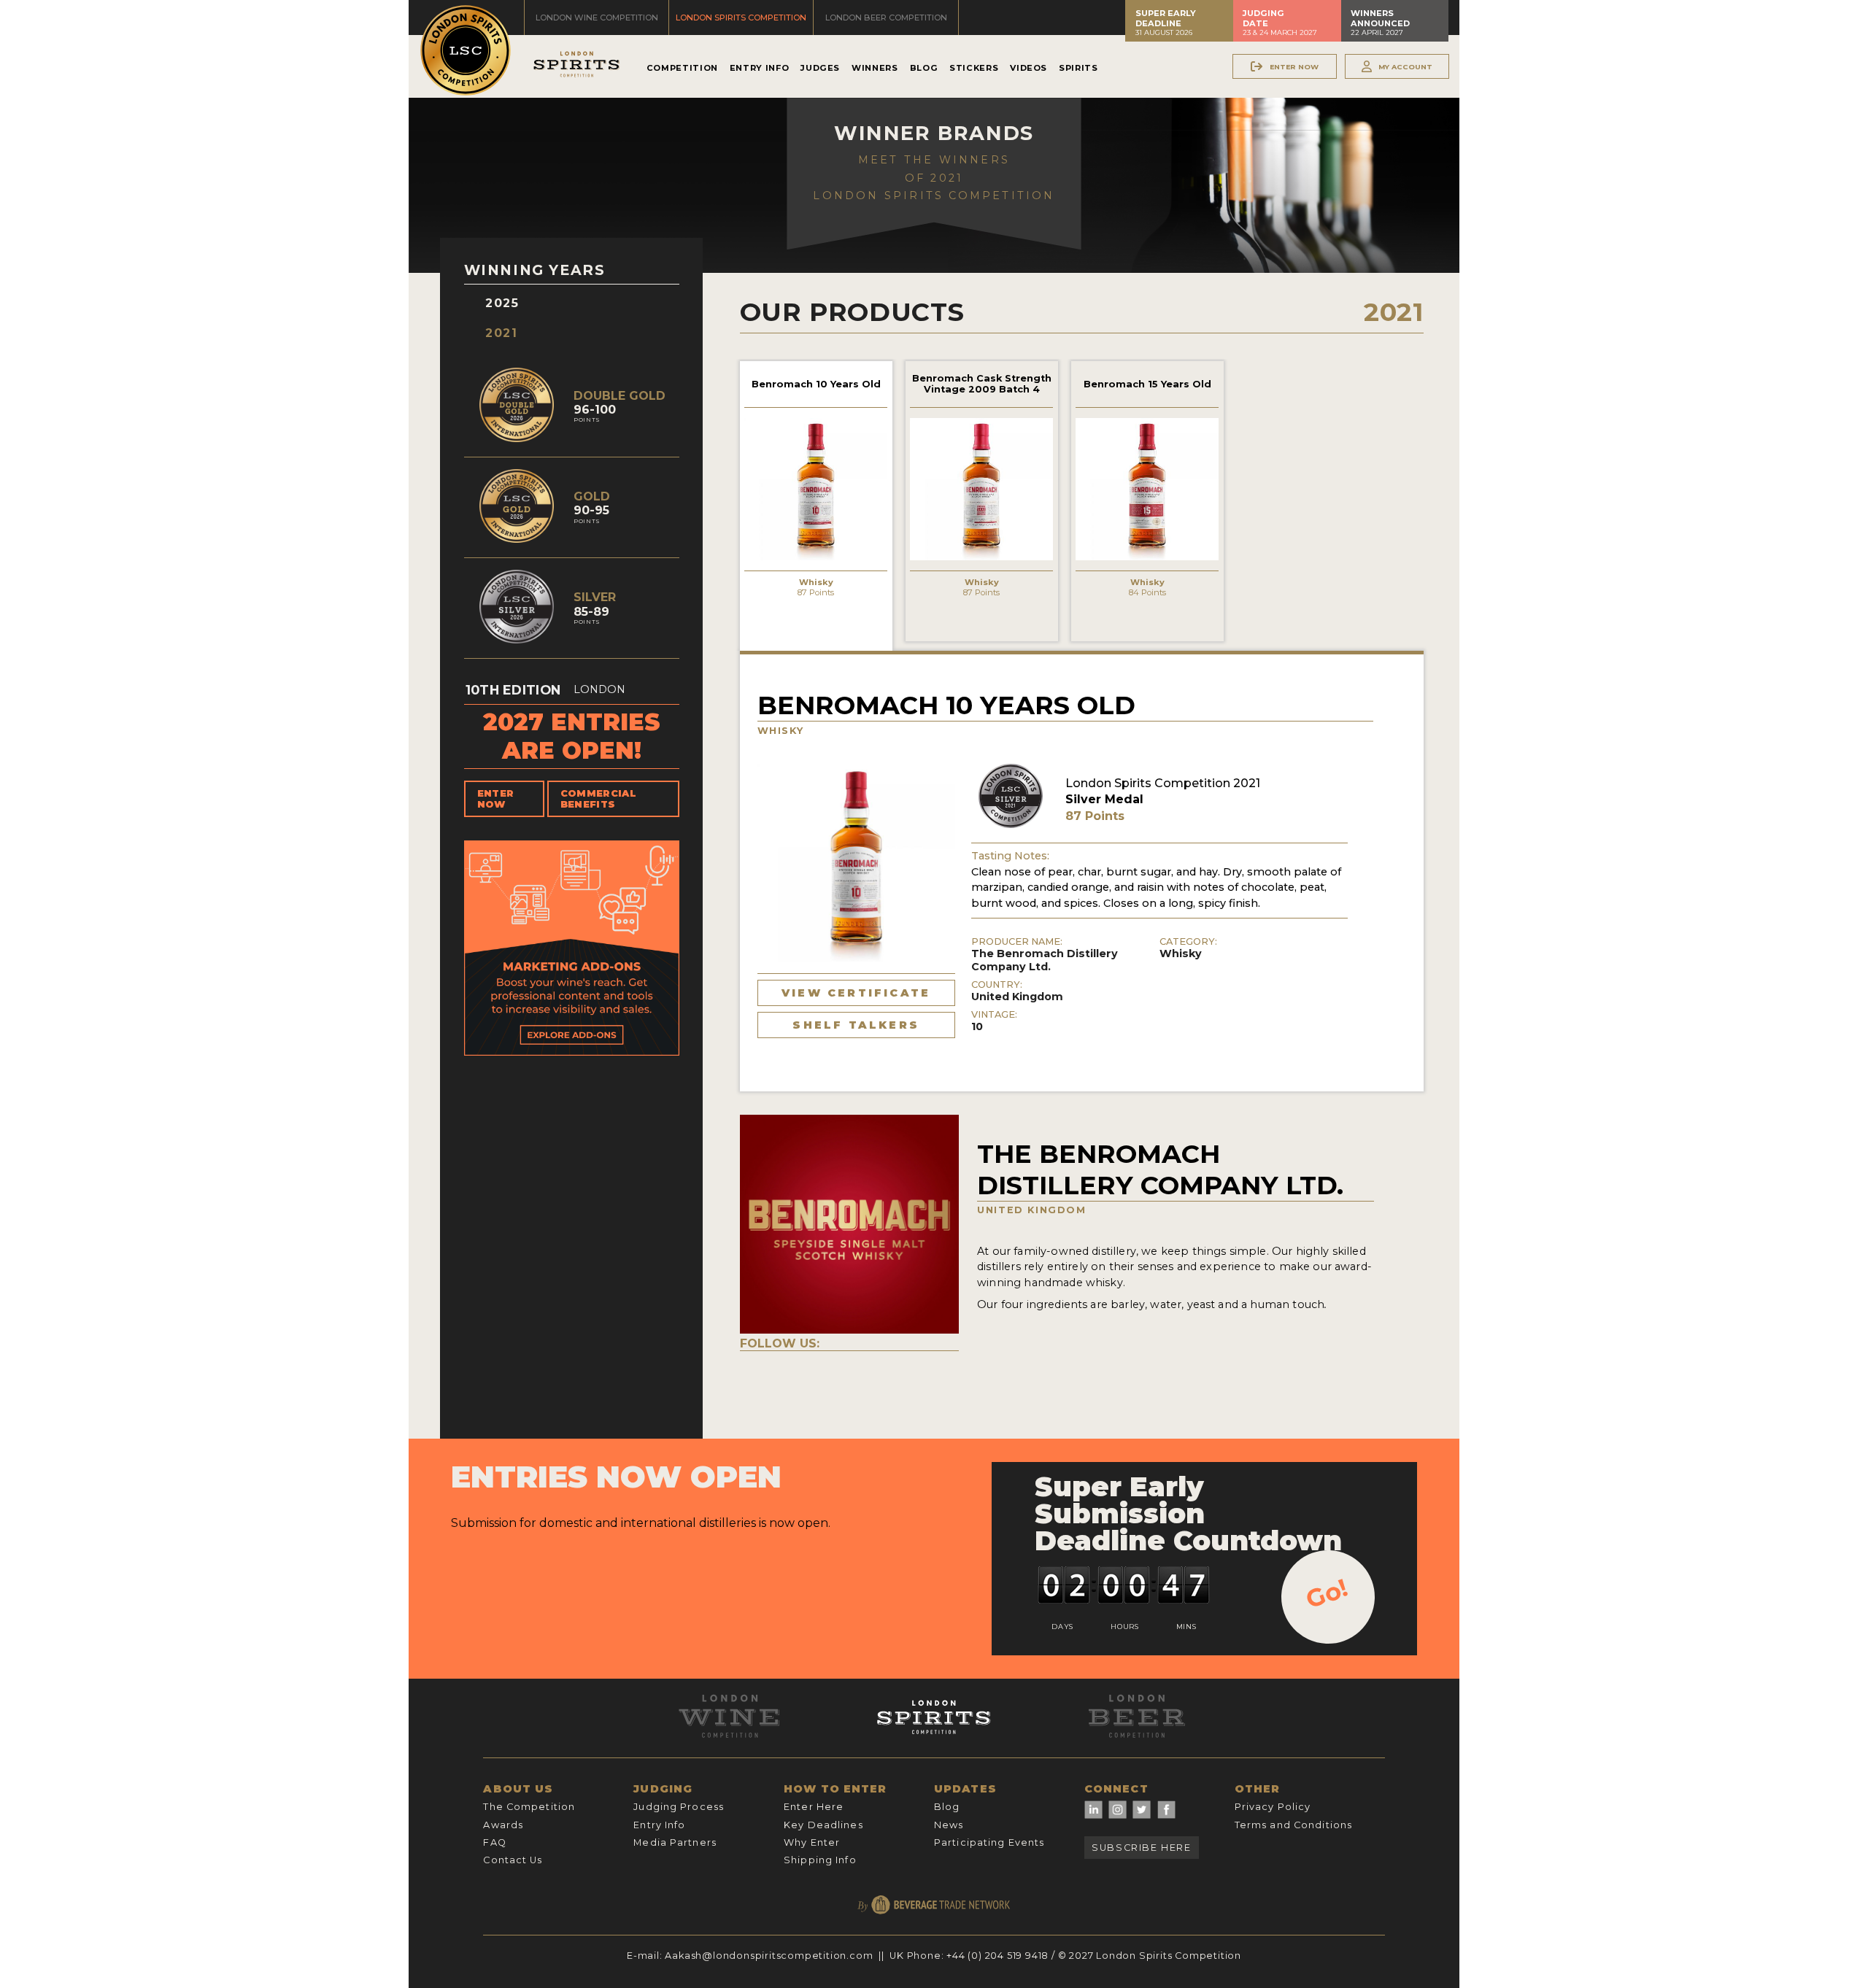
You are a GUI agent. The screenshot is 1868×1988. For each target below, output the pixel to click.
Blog (924, 68)
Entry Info (759, 68)
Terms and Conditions (1293, 1825)
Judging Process (679, 1807)
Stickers (974, 68)
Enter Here (814, 1807)
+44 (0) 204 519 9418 (997, 1956)
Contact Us (513, 1860)
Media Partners (675, 1842)
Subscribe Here (1141, 1848)
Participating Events (989, 1842)
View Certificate (856, 993)
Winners (875, 68)
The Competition (529, 1807)
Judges (820, 68)
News (949, 1825)
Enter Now (496, 799)
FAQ (494, 1842)
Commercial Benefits (598, 799)
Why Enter (812, 1842)
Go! (1327, 1593)
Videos (1028, 68)
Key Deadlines (823, 1825)
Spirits (1078, 68)
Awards (503, 1825)
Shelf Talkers (856, 1025)
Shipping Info (820, 1860)
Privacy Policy (1273, 1807)
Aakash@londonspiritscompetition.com (769, 1956)
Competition (682, 68)
